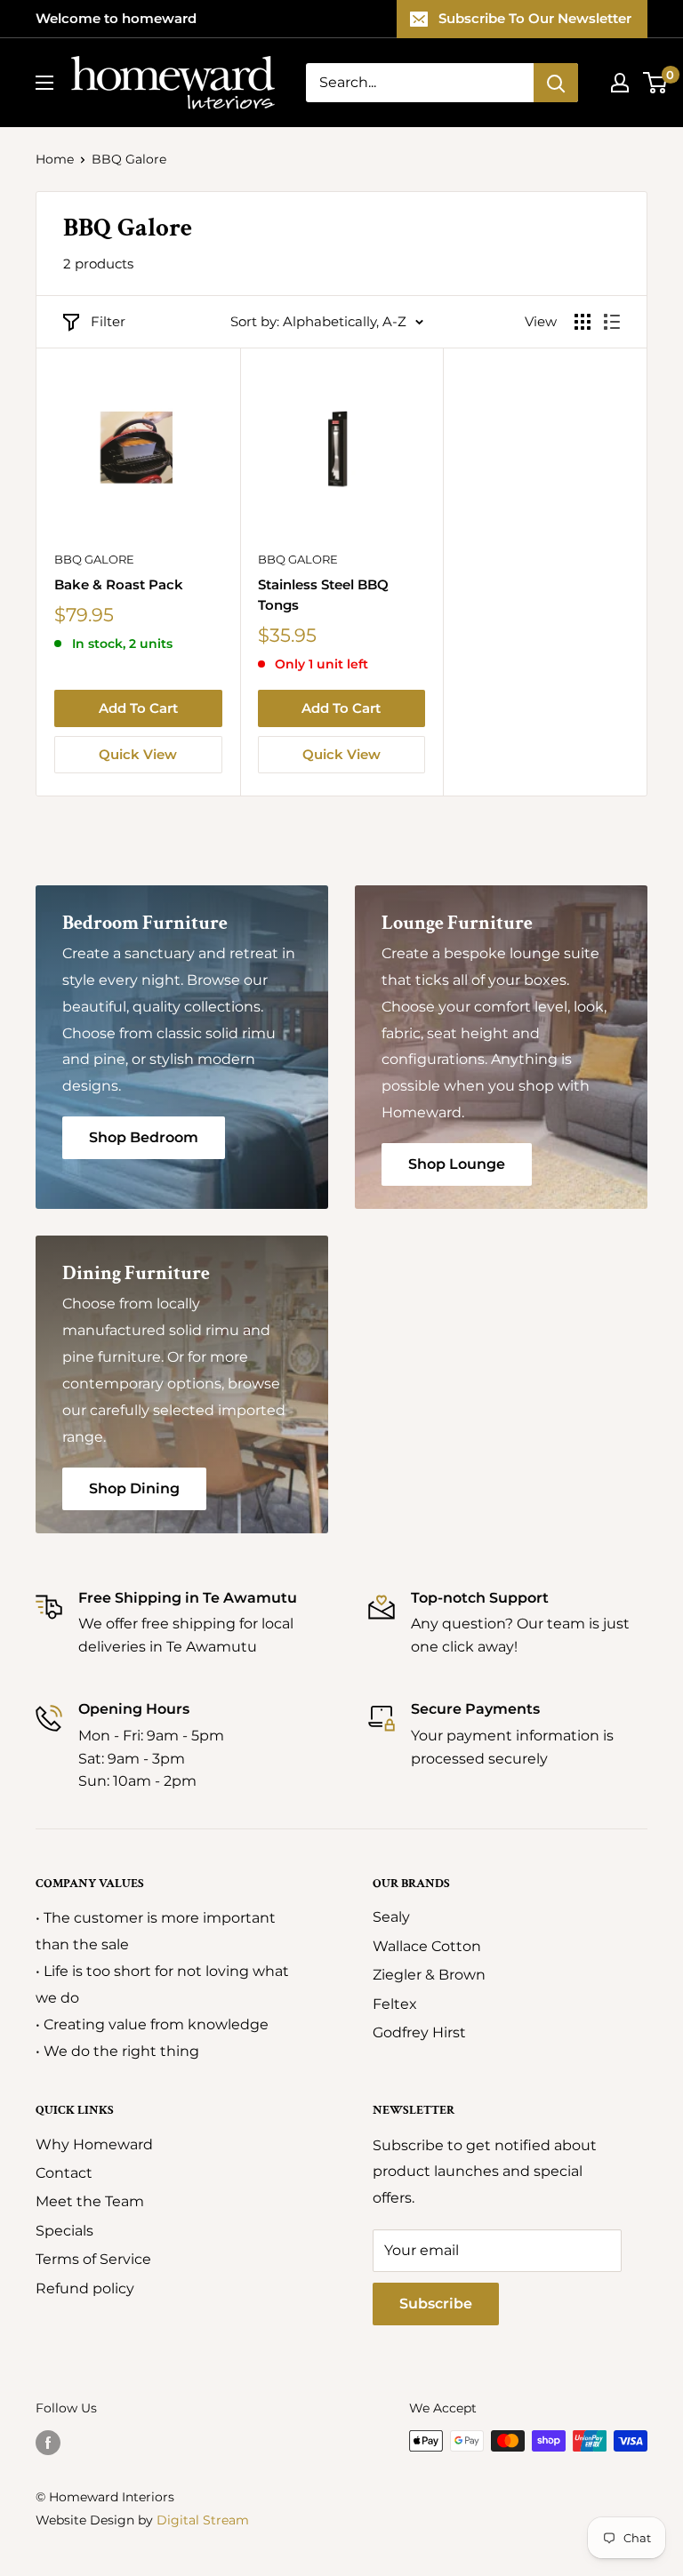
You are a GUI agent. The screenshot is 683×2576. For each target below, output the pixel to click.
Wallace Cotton (427, 1946)
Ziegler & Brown (429, 1975)
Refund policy (85, 2288)
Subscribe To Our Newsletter (535, 18)
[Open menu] (44, 83)
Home (55, 159)
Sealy (391, 1917)
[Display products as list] (612, 322)
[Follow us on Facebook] (48, 2443)
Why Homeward (94, 2144)
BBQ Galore (94, 559)
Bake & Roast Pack (119, 584)
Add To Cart (138, 708)
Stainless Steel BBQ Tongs (323, 595)
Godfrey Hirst (419, 2032)
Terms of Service (93, 2259)
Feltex (395, 2004)
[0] (656, 83)
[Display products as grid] (583, 322)
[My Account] (620, 83)
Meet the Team (90, 2201)
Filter (108, 321)
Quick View (138, 754)
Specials (64, 2231)
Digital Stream (203, 2520)
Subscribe (436, 2304)
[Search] (556, 83)
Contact (64, 2173)
